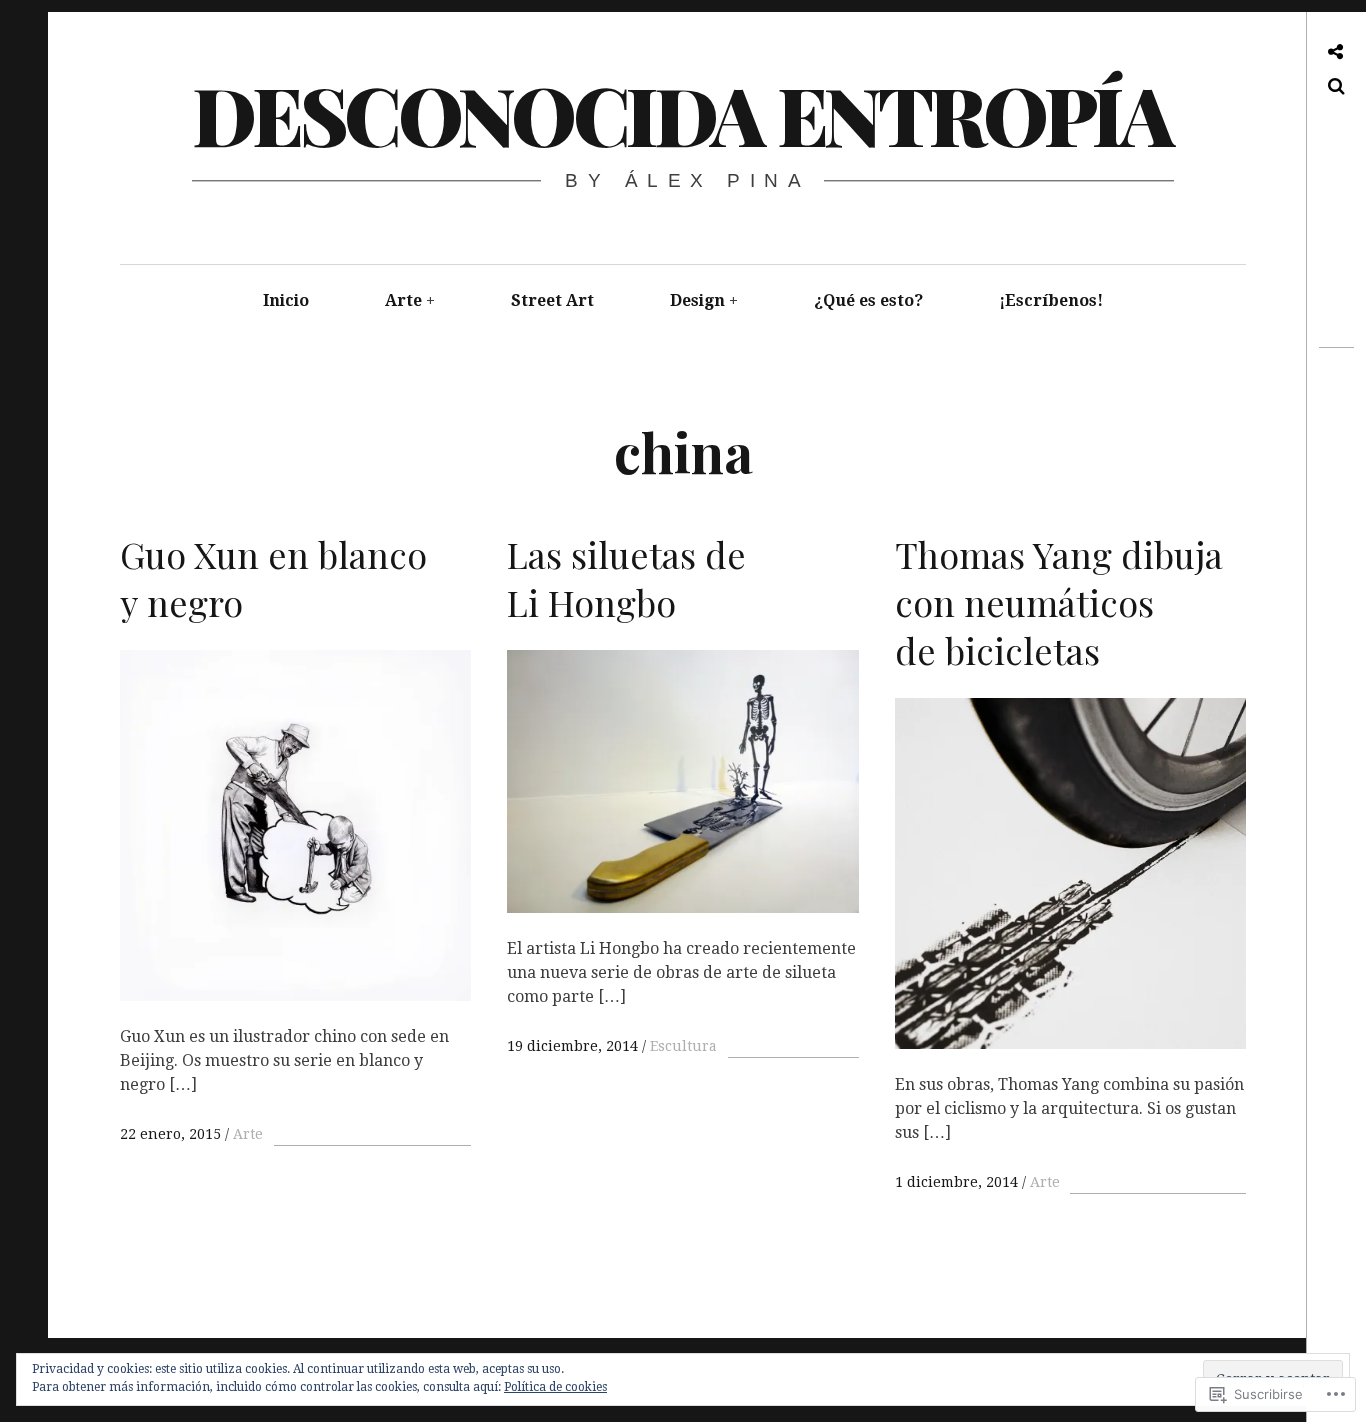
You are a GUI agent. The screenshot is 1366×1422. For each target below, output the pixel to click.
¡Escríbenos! (1051, 300)
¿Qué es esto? (868, 300)
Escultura (683, 1046)
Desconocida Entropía (681, 113)
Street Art (552, 300)
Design (697, 300)
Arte (403, 300)
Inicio (286, 300)
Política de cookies (555, 1387)
